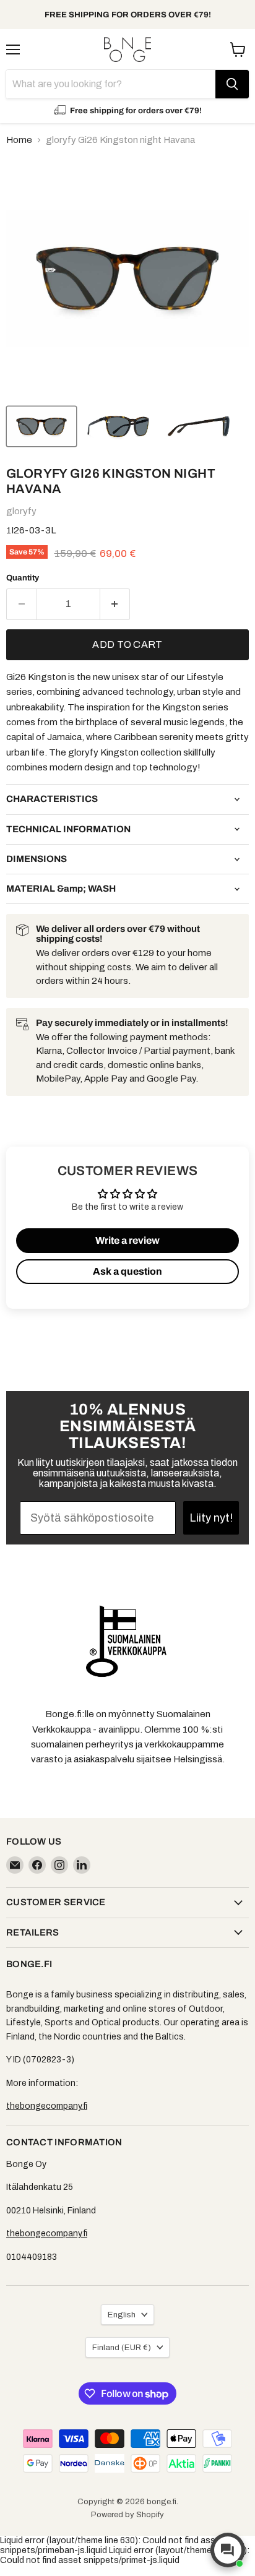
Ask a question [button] (127, 1271)
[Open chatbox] (228, 2550)
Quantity (23, 578)
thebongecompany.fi (47, 2106)
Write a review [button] (127, 1240)
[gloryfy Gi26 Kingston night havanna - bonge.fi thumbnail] (41, 426)
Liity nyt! (211, 1518)
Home (19, 140)
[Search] (232, 84)
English (122, 2315)
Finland (122, 2347)
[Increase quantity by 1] (115, 604)
